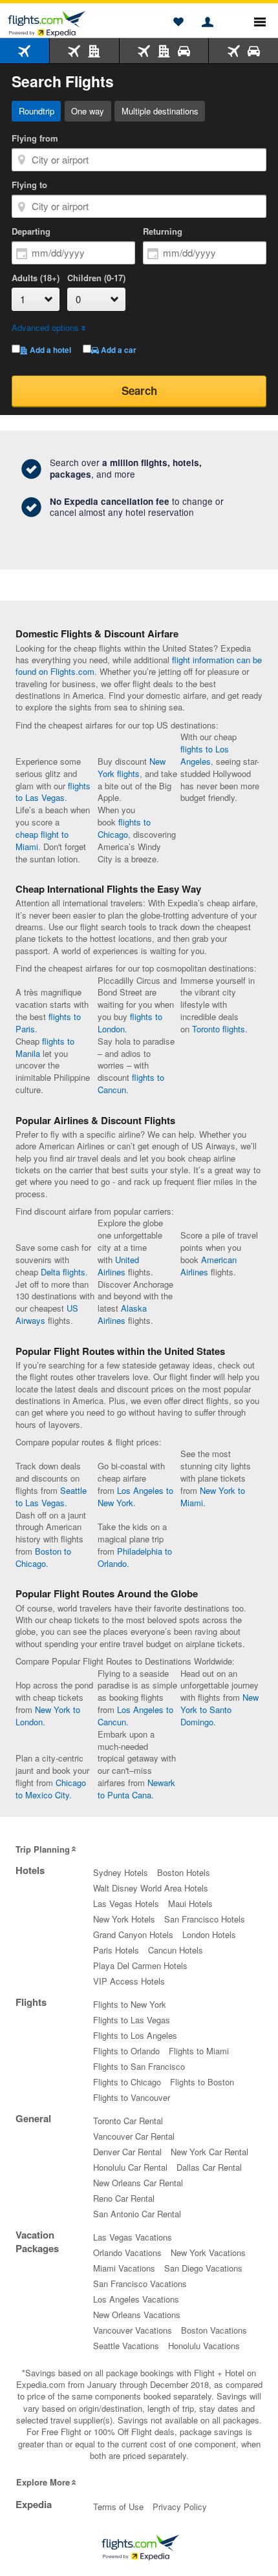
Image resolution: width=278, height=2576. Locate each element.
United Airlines (118, 1266)
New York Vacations (208, 2252)
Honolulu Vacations (204, 2346)
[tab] (25, 51)
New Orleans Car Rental (138, 2183)
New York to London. (48, 1716)
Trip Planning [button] (43, 1849)
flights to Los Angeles (205, 755)
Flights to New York (130, 2004)
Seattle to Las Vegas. (51, 1496)
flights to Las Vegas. (53, 792)
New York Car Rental (209, 2152)
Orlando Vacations (127, 2252)
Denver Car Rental (127, 2152)
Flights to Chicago (127, 2082)
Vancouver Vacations (133, 2330)
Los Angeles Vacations (136, 2299)
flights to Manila (45, 1047)
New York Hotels (124, 1919)
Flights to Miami (199, 2051)
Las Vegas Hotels (126, 1903)
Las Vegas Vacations (133, 2237)
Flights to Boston (202, 2082)
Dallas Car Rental (209, 2167)
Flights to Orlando (126, 2051)
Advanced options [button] (45, 327)
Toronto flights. (220, 1029)
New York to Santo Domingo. (219, 1709)
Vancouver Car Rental (134, 2136)
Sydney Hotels (121, 1872)
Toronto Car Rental (128, 2121)
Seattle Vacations (126, 2346)
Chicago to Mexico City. (51, 1789)
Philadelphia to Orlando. (135, 1557)
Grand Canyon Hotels (133, 1934)
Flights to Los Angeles (135, 2035)
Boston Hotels (184, 1872)
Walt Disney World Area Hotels (151, 1888)
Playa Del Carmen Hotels (140, 1965)
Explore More (43, 2482)
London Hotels (209, 1934)
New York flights (132, 767)
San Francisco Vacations (140, 2283)
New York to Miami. (213, 1496)
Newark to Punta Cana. (136, 1789)
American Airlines (208, 1266)
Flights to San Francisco (139, 2066)
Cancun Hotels (176, 1950)
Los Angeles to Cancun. (135, 1716)
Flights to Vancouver (132, 2097)
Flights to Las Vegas (132, 2020)
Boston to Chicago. (43, 1557)
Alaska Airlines (122, 1314)
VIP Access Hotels (129, 1981)
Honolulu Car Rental (130, 2167)
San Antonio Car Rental (137, 2214)
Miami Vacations (124, 2268)
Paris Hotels (116, 1950)
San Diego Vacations (203, 2268)
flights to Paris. (48, 1023)
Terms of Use (118, 2507)
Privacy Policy (180, 2507)
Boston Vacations (214, 2330)
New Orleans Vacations (137, 2315)
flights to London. (130, 1023)
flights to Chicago (124, 828)
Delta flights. (64, 1272)
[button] (178, 23)
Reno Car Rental (124, 2198)
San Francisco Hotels (205, 1919)
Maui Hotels (190, 1903)
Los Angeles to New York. (135, 1496)
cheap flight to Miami (42, 840)
